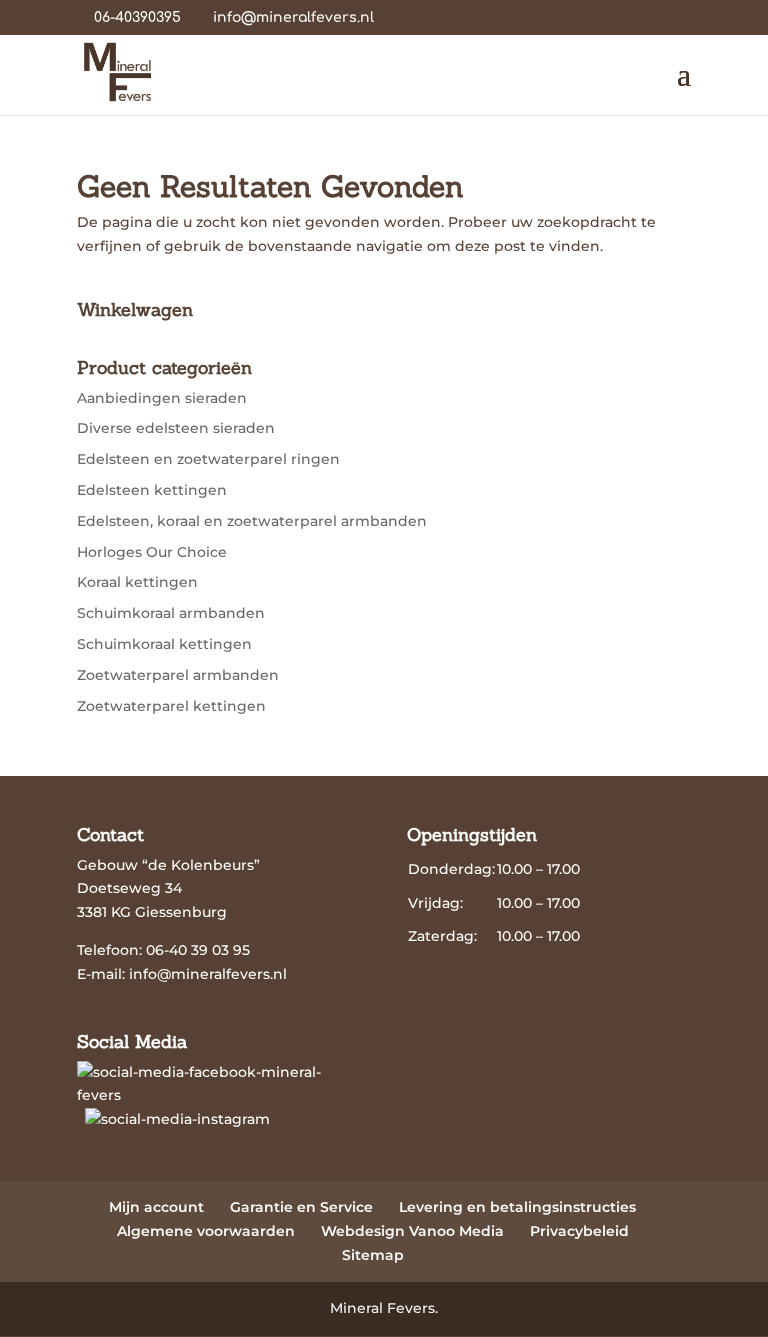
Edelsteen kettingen (152, 490)
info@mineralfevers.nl (208, 974)
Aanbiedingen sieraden (162, 398)
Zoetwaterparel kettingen (171, 706)
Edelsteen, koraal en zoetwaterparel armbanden (252, 521)
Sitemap (373, 1255)
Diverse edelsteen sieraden (176, 428)
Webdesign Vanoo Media (412, 1231)
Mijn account (156, 1207)
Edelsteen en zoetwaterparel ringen (208, 459)
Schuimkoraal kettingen (164, 644)
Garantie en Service (301, 1207)
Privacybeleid (579, 1231)
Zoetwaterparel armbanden (178, 675)
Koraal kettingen (137, 582)
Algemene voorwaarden (206, 1231)
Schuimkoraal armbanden (171, 613)
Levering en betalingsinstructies (517, 1207)
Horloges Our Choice (152, 552)
